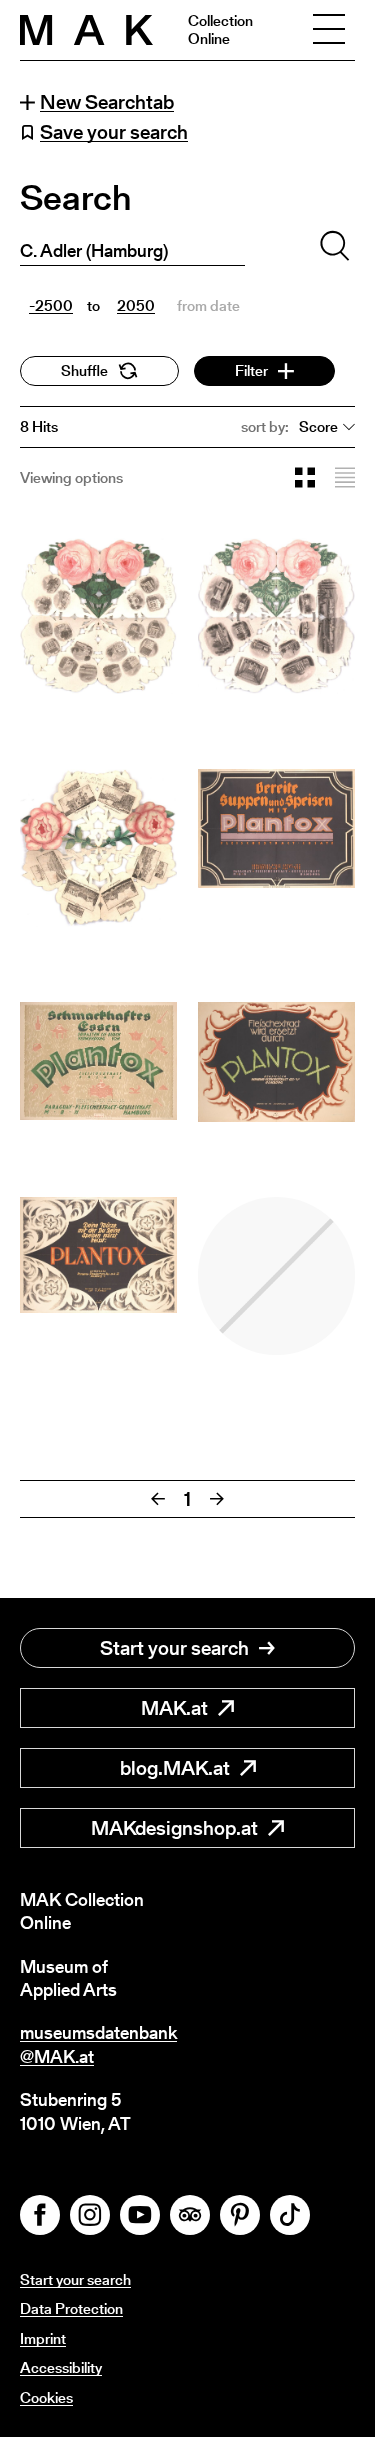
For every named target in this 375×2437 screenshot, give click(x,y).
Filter (251, 370)
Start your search (174, 1648)
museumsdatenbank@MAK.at (98, 2044)
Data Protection (71, 2308)
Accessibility (61, 2367)
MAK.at (174, 1708)
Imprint (43, 2338)
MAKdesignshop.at (174, 1828)
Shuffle (84, 370)
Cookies (46, 2397)
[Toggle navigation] (329, 30)
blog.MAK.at (175, 1768)
